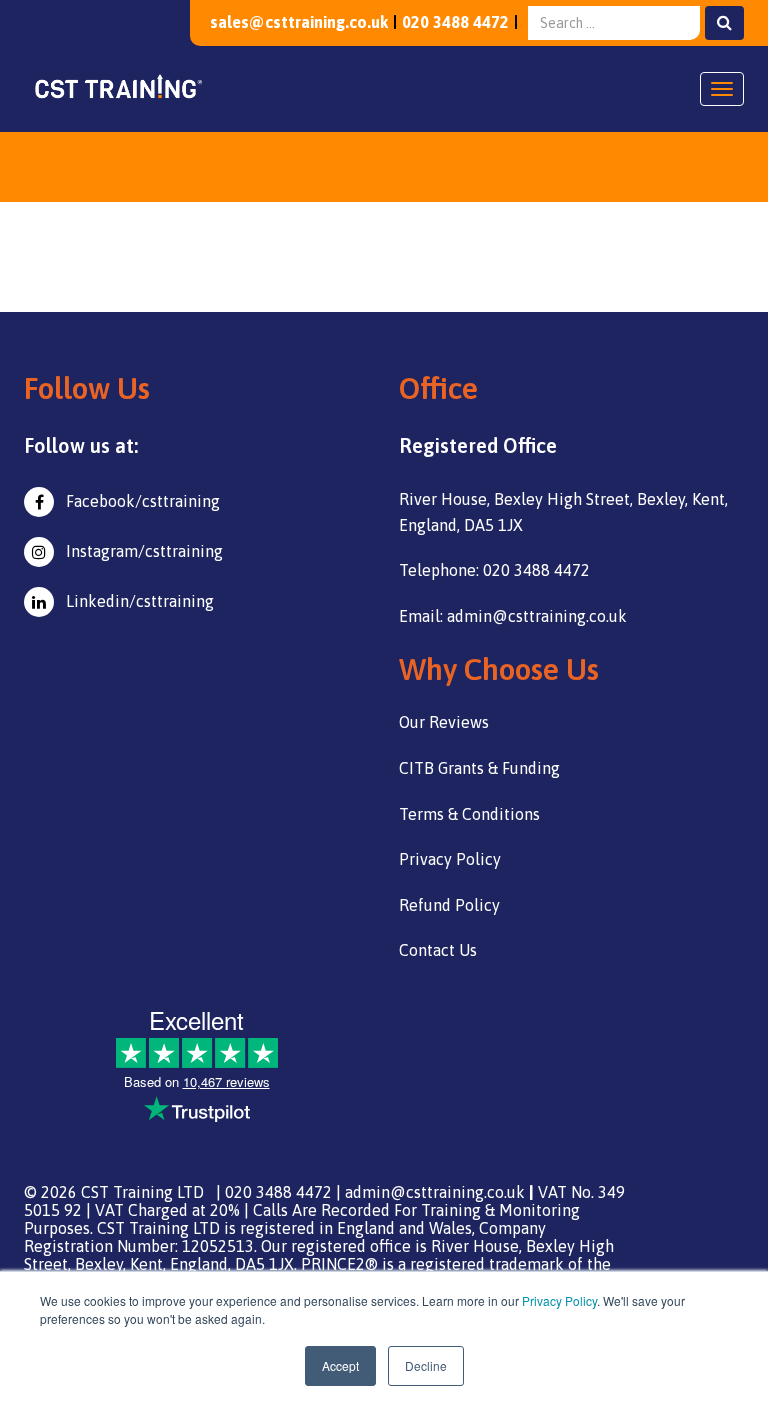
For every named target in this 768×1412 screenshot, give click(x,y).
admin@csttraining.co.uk (435, 1192)
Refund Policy (449, 905)
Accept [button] (340, 1365)
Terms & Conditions (469, 814)
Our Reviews (444, 722)
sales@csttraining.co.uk (299, 22)
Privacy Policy (559, 1300)
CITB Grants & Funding (479, 768)
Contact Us (438, 950)
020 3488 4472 (455, 22)
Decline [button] (426, 1365)
